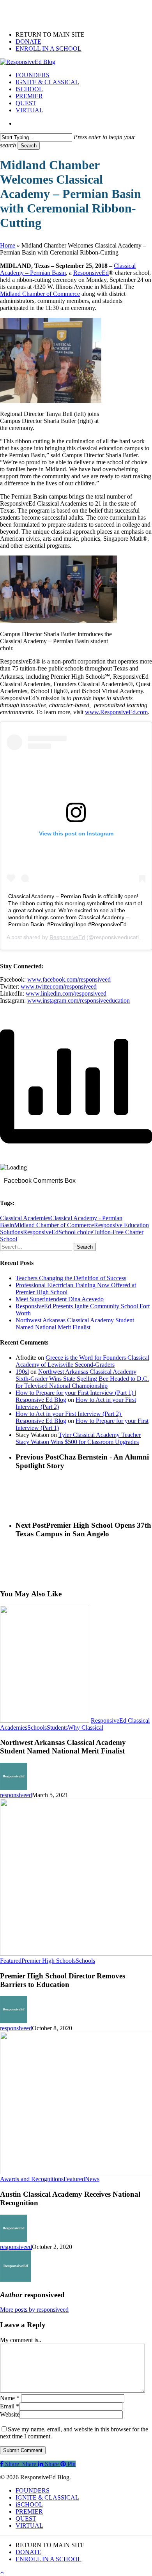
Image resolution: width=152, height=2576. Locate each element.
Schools (37, 1728)
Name (10, 2398)
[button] (2, 2572)
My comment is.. (21, 2340)
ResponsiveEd (67, 937)
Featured (11, 1961)
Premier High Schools (49, 1961)
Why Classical (86, 1728)
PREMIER (29, 2511)
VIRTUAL (29, 2526)
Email (10, 2406)
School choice (76, 1232)
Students (57, 1728)
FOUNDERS (33, 2490)
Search (29, 146)
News (92, 2179)
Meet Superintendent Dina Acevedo (60, 1299)
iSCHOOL (29, 2504)
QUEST (26, 2518)
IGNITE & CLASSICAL (47, 2497)
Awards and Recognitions (32, 2179)
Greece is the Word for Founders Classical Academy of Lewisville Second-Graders (82, 1361)
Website (10, 2414)
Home (8, 245)
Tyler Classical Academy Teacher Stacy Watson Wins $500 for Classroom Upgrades (78, 1438)
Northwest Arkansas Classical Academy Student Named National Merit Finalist (75, 1324)
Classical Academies (25, 1218)
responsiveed (16, 1795)
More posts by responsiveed (34, 2310)
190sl (22, 1372)
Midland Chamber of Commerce (54, 1225)
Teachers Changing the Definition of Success (71, 1278)
